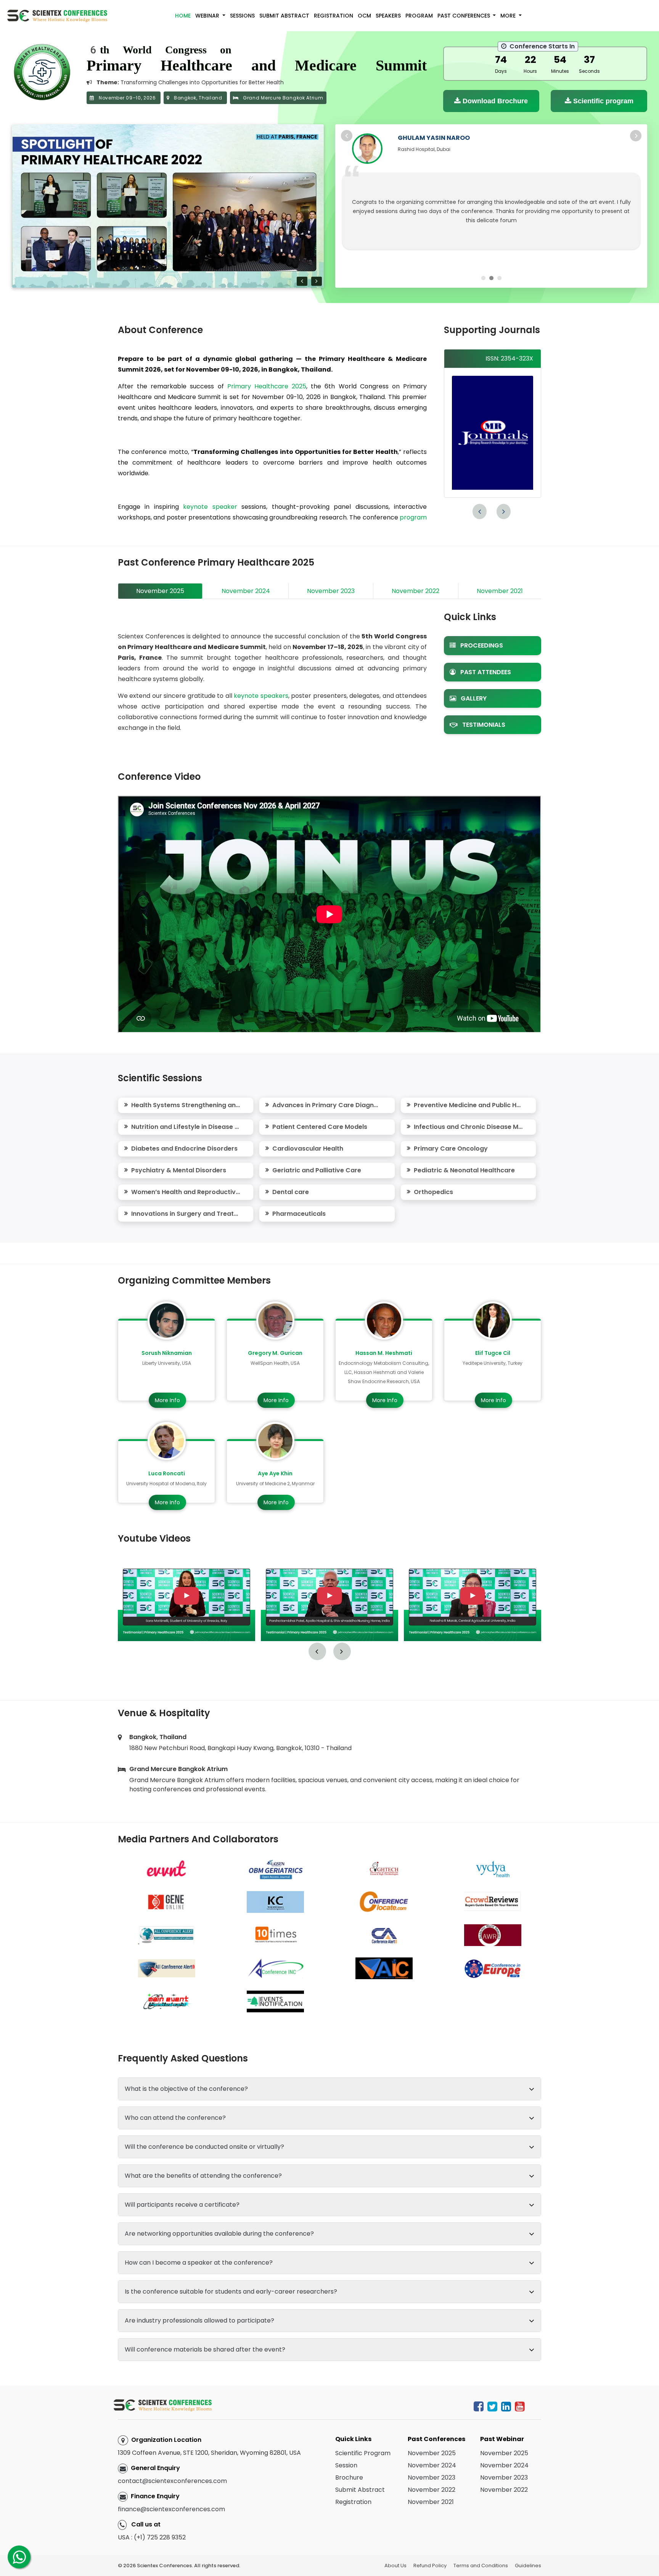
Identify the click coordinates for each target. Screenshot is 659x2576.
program (413, 517)
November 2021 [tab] (500, 591)
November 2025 (432, 2453)
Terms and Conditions (481, 2566)
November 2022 (432, 2490)
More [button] (509, 16)
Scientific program (602, 101)
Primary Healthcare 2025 (267, 386)
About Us (395, 2566)
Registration (334, 16)
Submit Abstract (284, 16)
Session (346, 2465)
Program (419, 16)
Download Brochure (494, 101)
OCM (364, 16)
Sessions (242, 16)
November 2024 (432, 2465)
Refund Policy (430, 2566)
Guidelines (528, 2566)
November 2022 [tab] (415, 591)
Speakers (388, 16)
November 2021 (431, 2502)
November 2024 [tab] (246, 591)
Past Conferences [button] (465, 16)
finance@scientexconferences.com (171, 2509)
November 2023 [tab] (331, 591)
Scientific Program (363, 2453)
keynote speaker (210, 507)
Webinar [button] (208, 16)
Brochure (349, 2477)
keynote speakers (261, 696)
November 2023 (432, 2477)
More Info (167, 1400)
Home (183, 16)
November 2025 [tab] (160, 591)
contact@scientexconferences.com (172, 2481)
